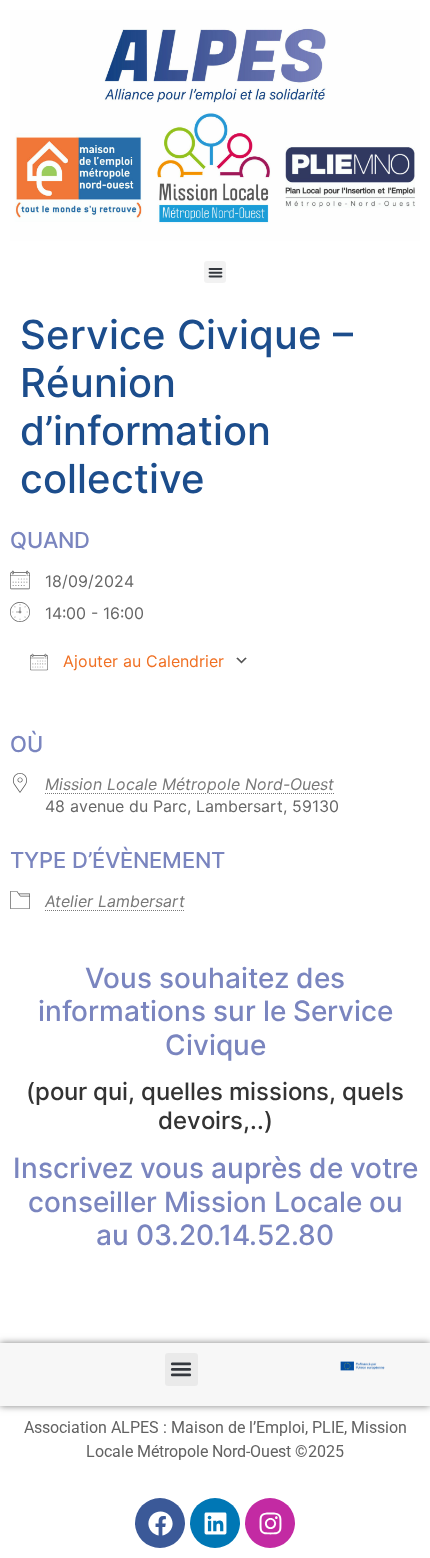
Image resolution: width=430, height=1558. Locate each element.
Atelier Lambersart (115, 901)
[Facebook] (160, 1523)
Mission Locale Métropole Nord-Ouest (189, 784)
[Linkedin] (215, 1523)
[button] (215, 272)
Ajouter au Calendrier (141, 661)
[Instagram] (270, 1523)
